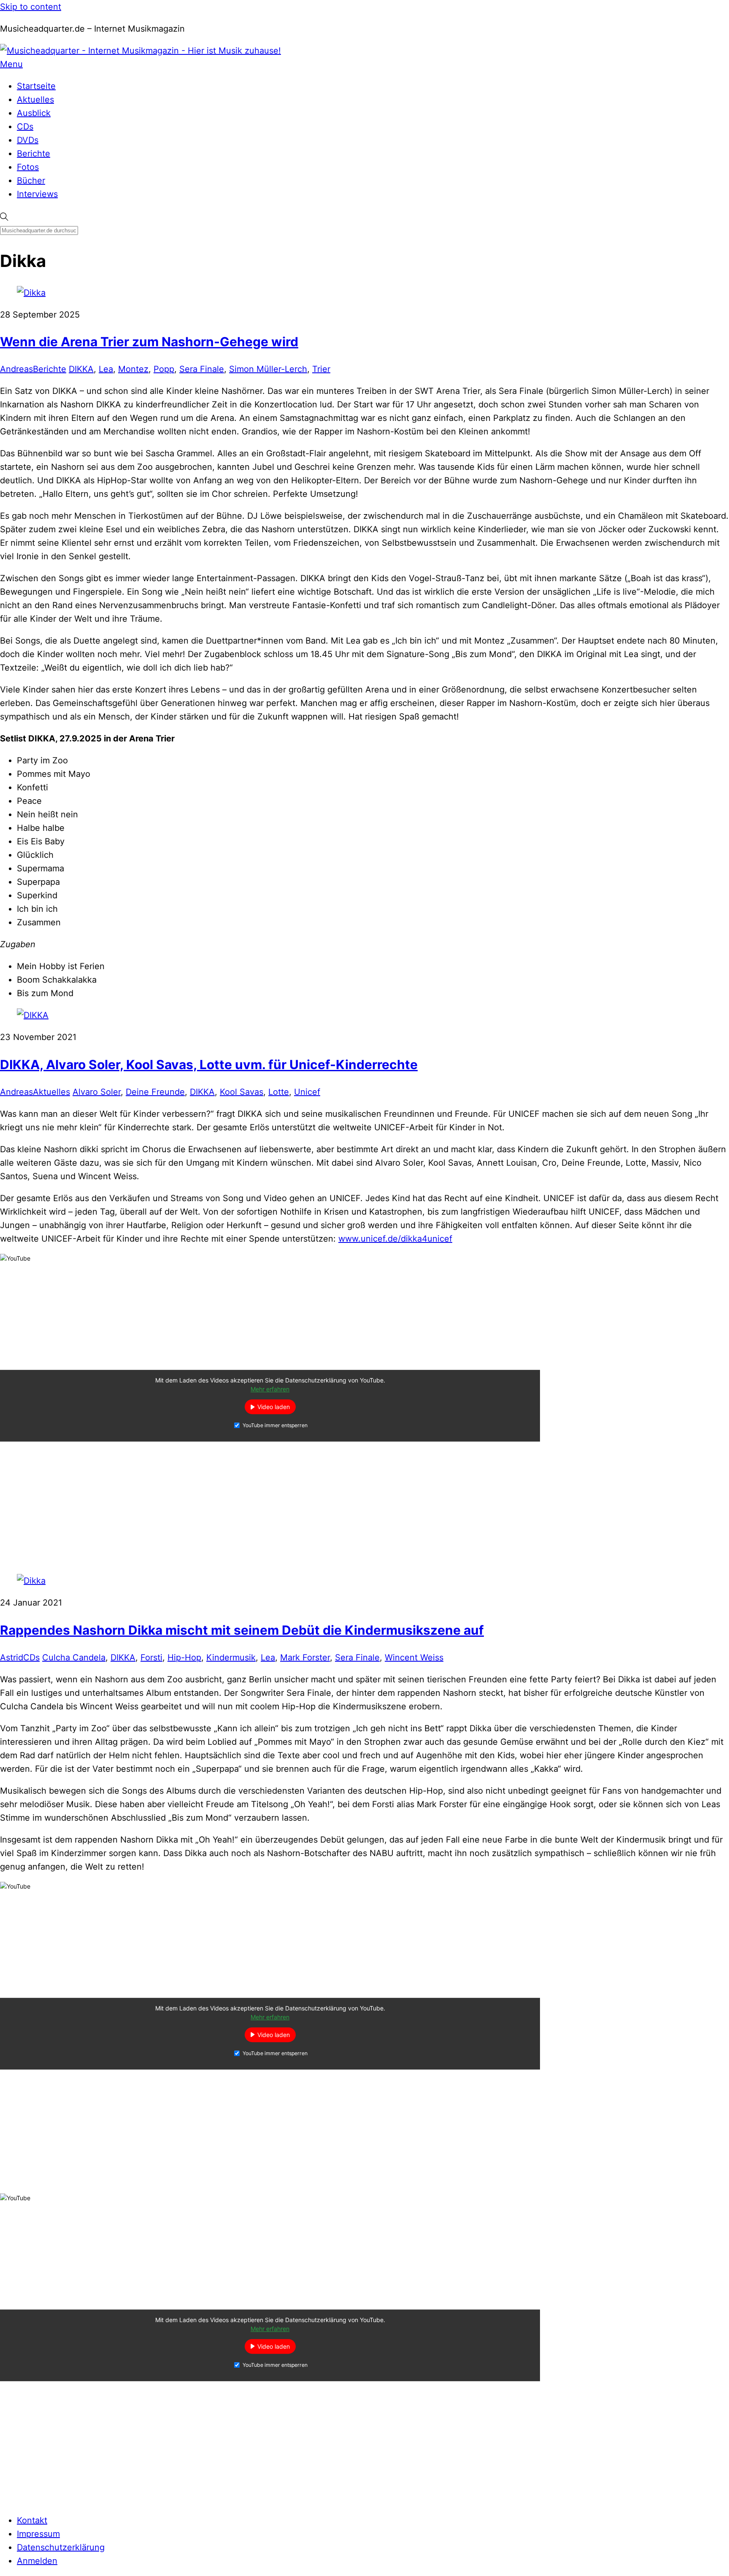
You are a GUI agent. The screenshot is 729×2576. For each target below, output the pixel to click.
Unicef (307, 1092)
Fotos (28, 167)
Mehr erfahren (270, 1389)
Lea (106, 369)
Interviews (37, 194)
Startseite (36, 86)
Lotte (279, 1092)
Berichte (34, 154)
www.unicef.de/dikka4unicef (395, 1239)
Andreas (16, 369)
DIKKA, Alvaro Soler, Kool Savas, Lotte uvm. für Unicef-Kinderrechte (209, 1064)
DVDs (28, 140)
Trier (321, 369)
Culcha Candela (74, 1657)
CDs (25, 127)
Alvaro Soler (97, 1092)
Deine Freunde (155, 1092)
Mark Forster (305, 1657)
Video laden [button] (274, 1407)
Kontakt (32, 2520)
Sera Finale (202, 369)
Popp (164, 369)
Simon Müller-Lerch (268, 369)
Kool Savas (242, 1092)
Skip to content (31, 7)
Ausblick (34, 113)
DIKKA (81, 369)
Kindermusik (231, 1657)
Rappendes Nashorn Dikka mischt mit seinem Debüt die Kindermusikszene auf (242, 1630)
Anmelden (37, 2561)
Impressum (38, 2534)
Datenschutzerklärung (61, 2547)
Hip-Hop (184, 1657)
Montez (133, 369)
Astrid (12, 1657)
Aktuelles (35, 100)
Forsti (151, 1657)
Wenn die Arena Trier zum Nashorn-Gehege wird (149, 342)
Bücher (31, 181)
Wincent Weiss (414, 1657)
